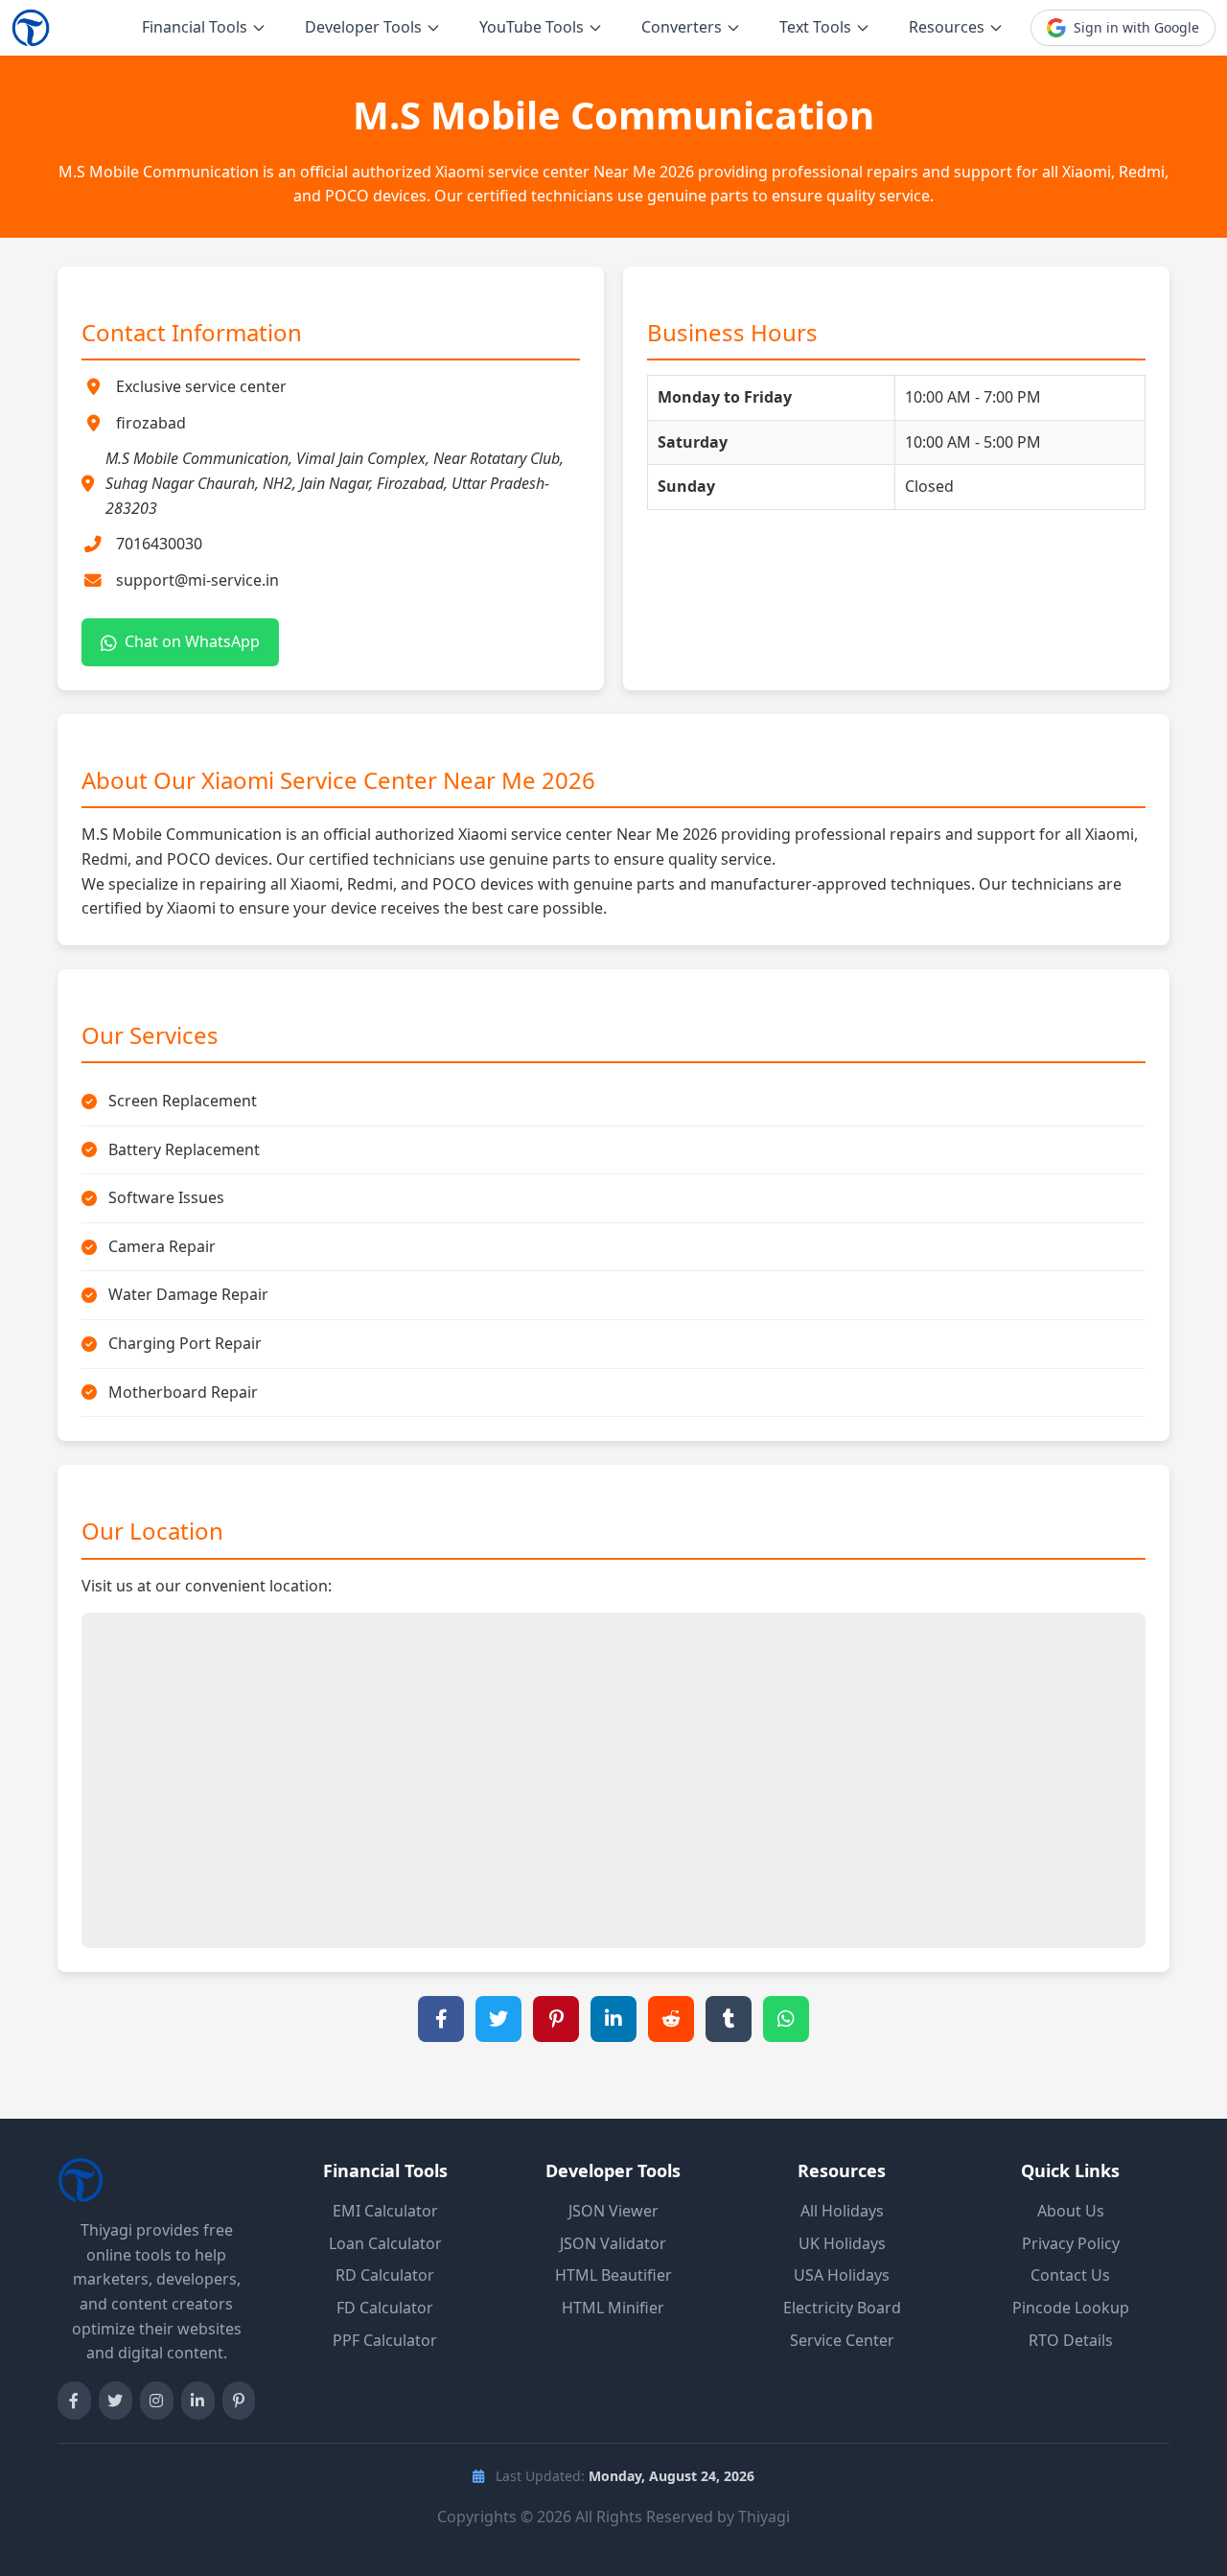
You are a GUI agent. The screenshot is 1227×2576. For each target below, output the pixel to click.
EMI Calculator (385, 2211)
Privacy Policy (1071, 2243)
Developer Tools (363, 27)
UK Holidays (842, 2243)
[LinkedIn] (198, 2401)
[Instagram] (157, 2401)
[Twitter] (116, 2401)
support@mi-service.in (197, 580)
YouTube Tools (532, 27)
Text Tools (815, 27)
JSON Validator (613, 2243)
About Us (1071, 2211)
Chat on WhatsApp (192, 641)
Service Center (842, 2340)
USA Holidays (842, 2275)
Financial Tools (195, 27)
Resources (947, 27)
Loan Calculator (385, 2243)
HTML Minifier (613, 2308)
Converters (682, 27)
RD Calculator (385, 2275)
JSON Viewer (613, 2211)
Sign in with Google (1136, 27)
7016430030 (159, 544)
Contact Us (1070, 2275)
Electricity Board (842, 2308)
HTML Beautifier (613, 2275)
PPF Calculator (385, 2340)
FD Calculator (385, 2308)
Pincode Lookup (1071, 2308)
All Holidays (842, 2211)
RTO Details (1071, 2340)
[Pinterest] (239, 2401)
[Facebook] (74, 2401)
